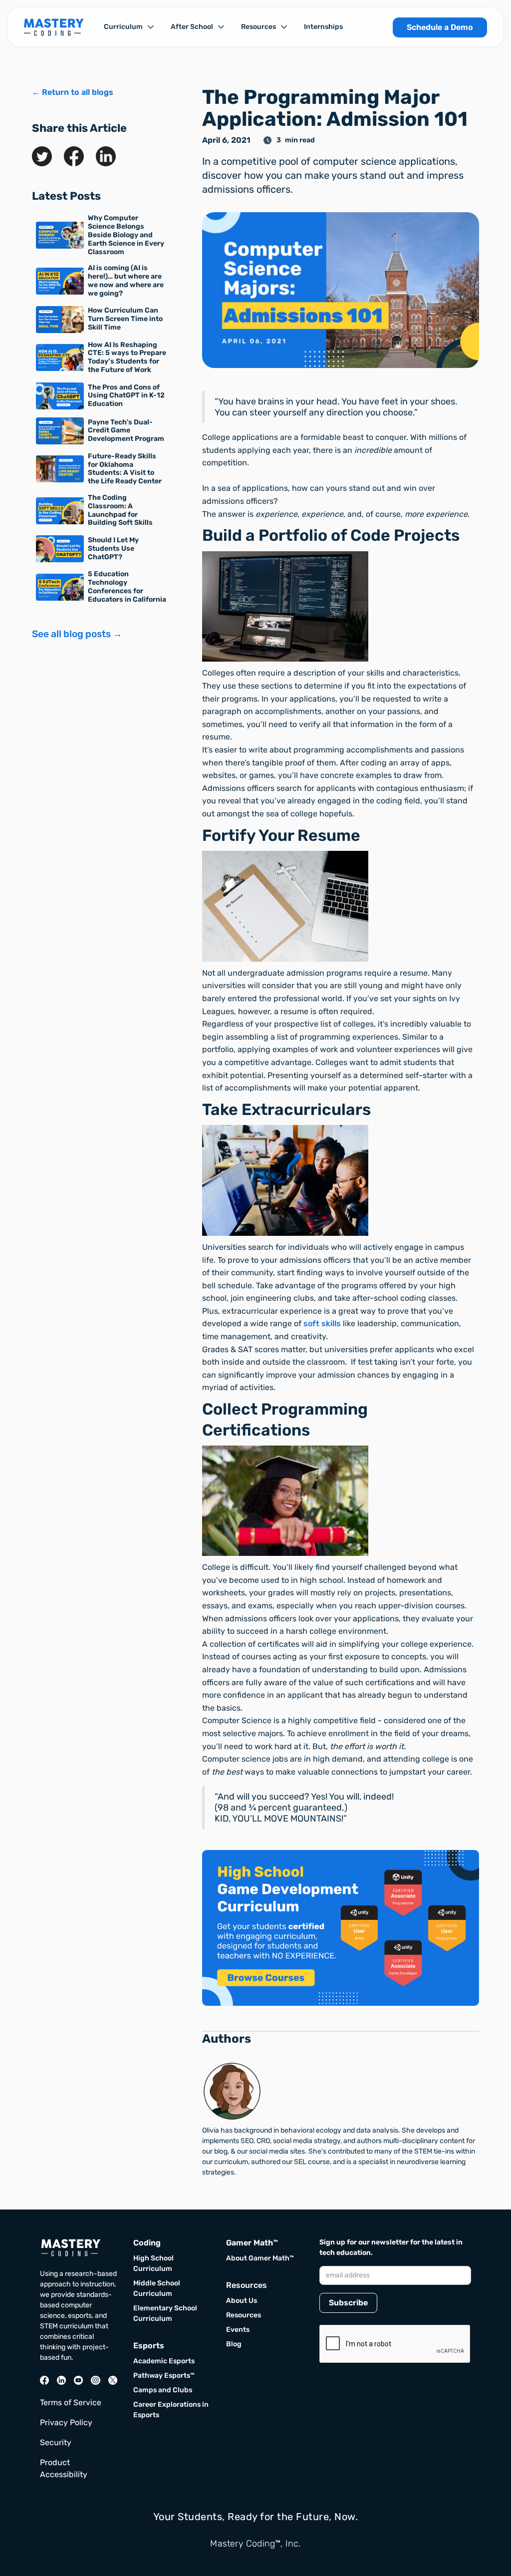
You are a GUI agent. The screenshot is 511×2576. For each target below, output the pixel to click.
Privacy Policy (66, 2422)
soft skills (322, 1323)
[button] (129, 27)
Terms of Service (71, 2402)
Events (238, 2330)
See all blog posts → (77, 634)
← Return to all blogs (73, 92)
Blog (234, 2344)
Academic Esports (164, 2361)
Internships (323, 27)
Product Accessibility (64, 2468)
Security (56, 2442)
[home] (54, 27)
